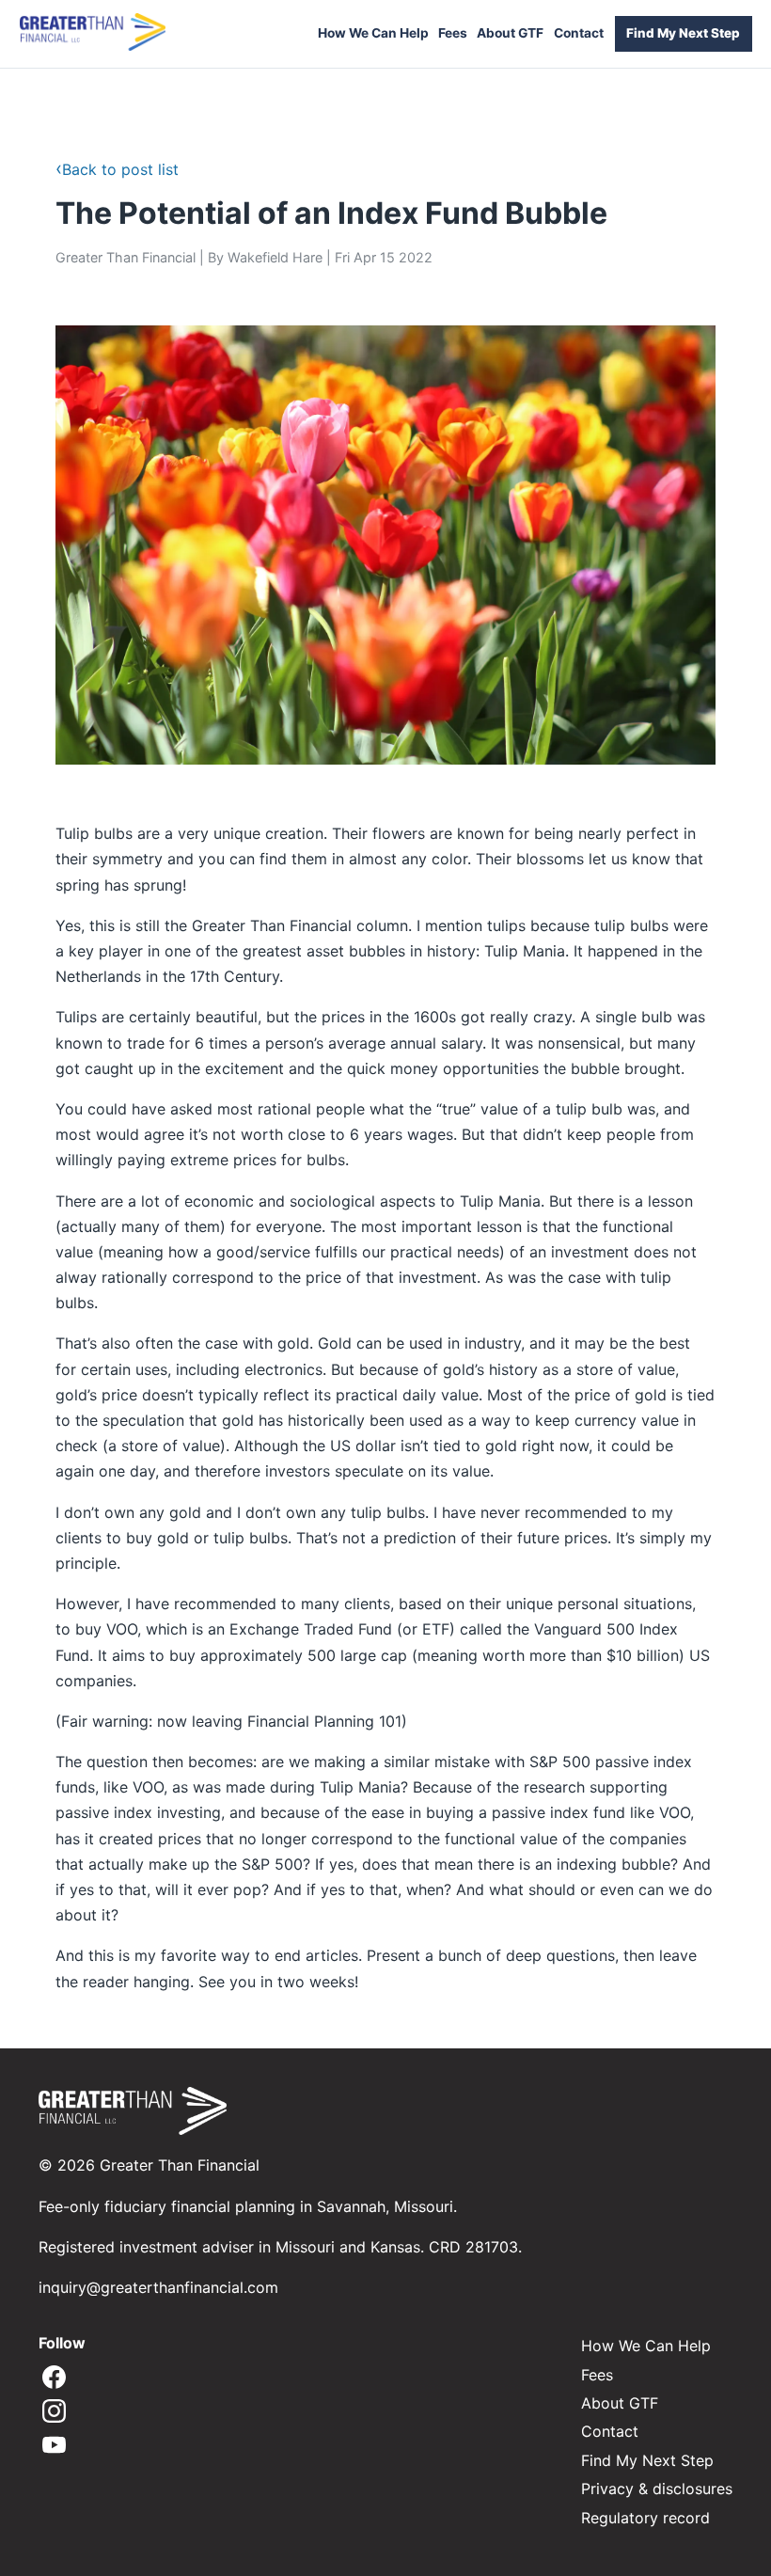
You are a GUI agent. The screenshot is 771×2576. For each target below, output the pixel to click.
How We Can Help (373, 33)
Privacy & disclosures (657, 2489)
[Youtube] (54, 2446)
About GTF (510, 33)
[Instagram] (54, 2412)
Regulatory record (645, 2518)
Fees (453, 33)
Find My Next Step (683, 33)
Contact (579, 33)
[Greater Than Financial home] (93, 33)
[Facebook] (54, 2378)
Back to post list (117, 169)
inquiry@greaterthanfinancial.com (158, 2287)
